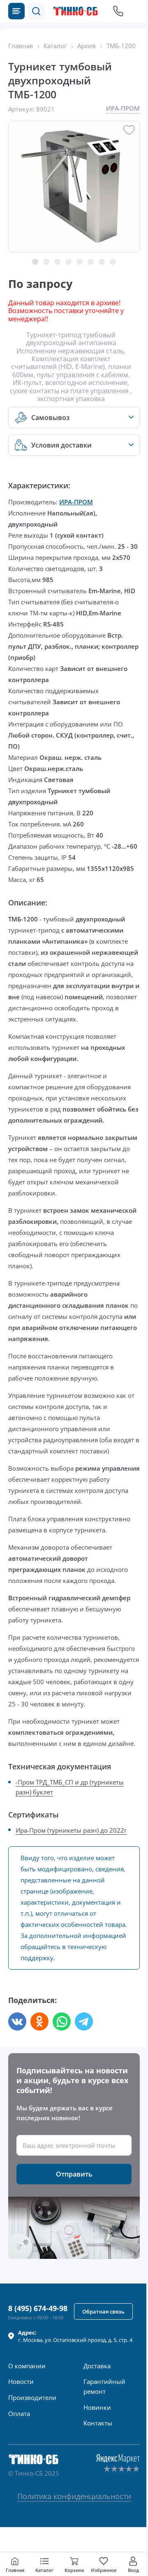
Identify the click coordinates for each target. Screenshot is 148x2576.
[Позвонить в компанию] (118, 11)
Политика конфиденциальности (74, 2496)
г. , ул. (75, 2336)
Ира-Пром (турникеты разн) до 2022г (71, 1830)
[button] (36, 11)
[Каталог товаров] (16, 11)
